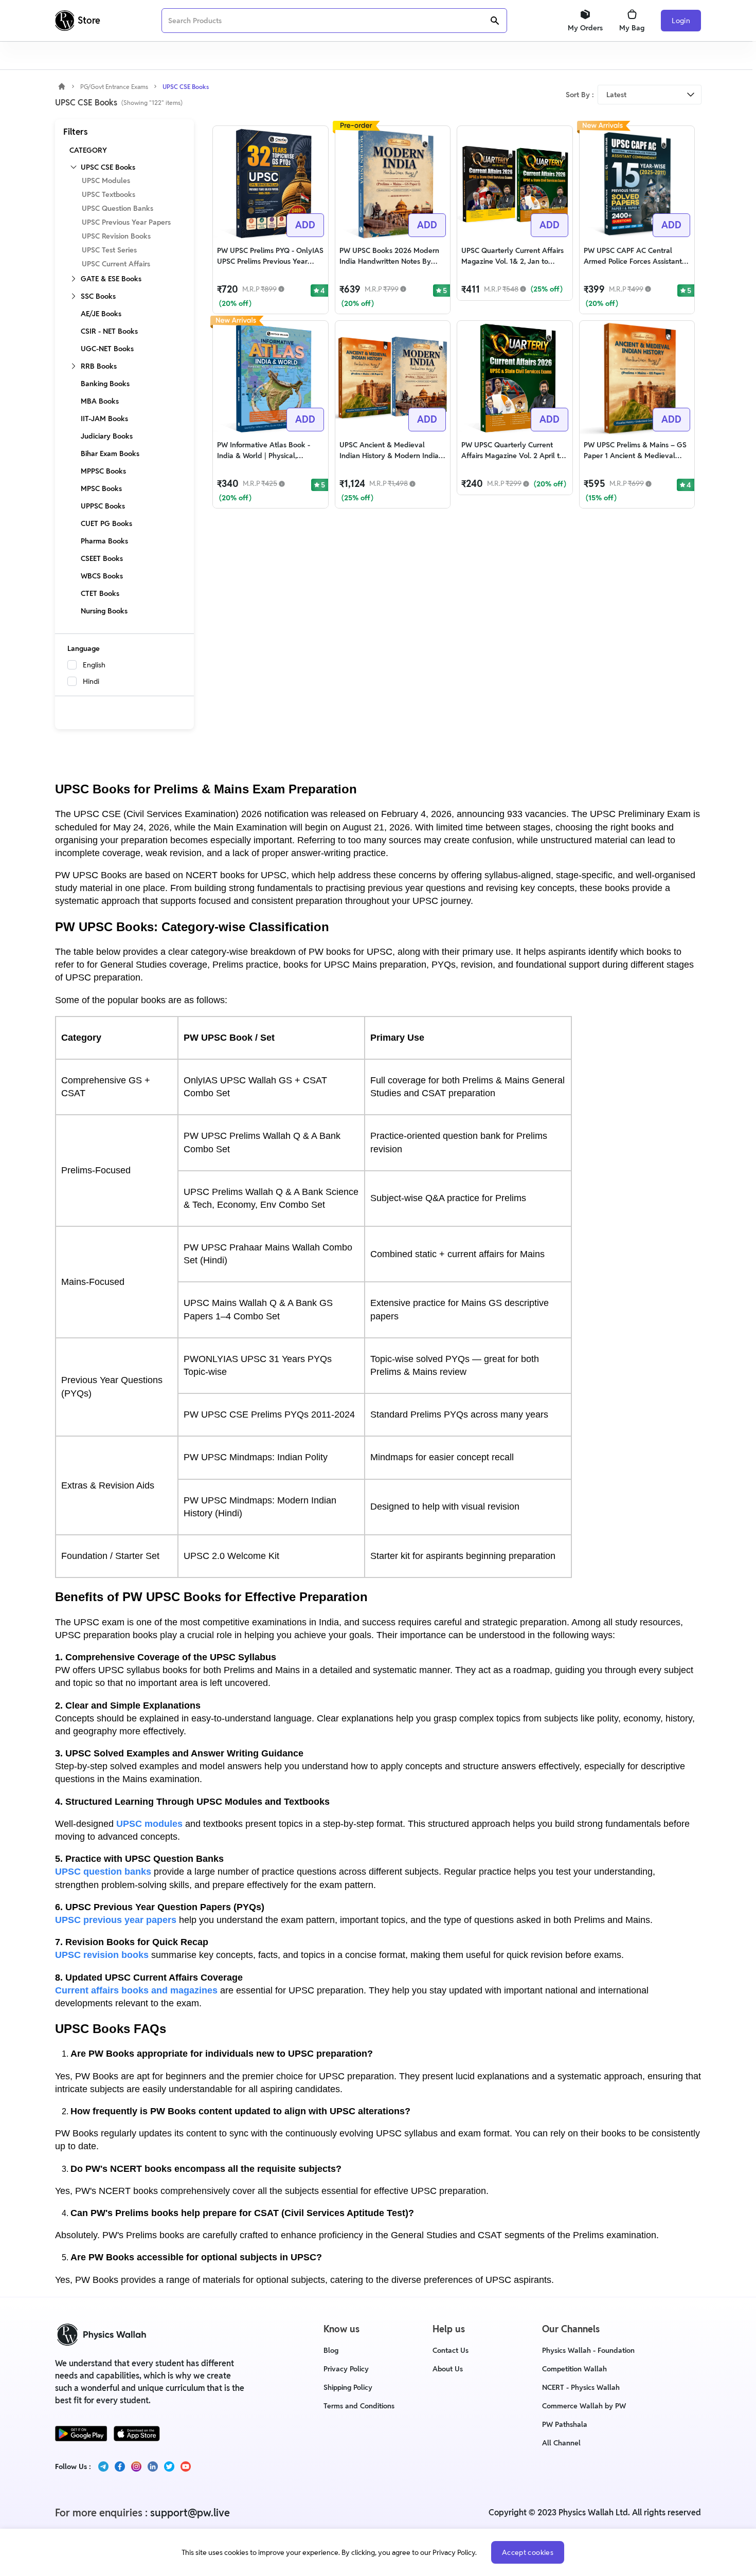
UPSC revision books (102, 1955)
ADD (305, 225)
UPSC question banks (103, 1872)
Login (681, 21)
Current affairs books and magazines (136, 1990)
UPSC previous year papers (116, 1920)
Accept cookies (528, 2552)
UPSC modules (149, 1824)
